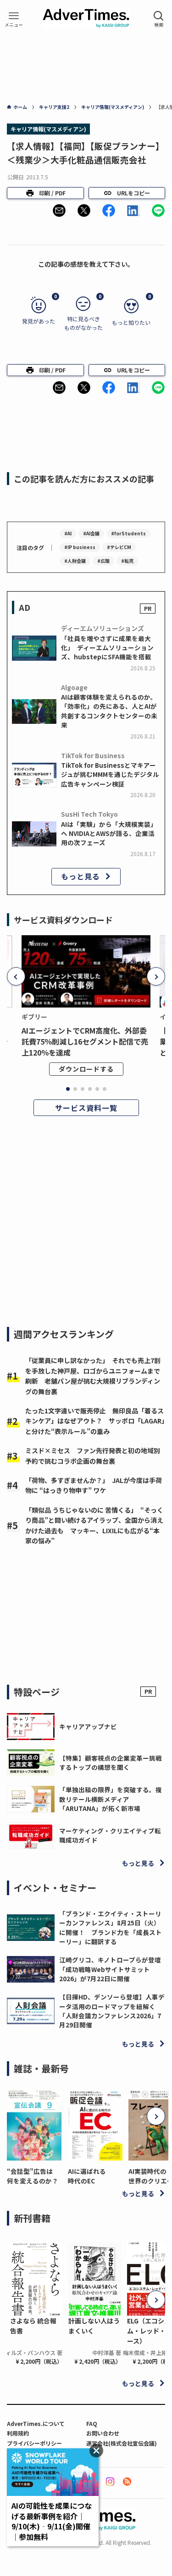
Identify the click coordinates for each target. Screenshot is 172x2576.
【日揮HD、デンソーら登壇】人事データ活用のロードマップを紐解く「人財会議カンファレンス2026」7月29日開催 (112, 2011)
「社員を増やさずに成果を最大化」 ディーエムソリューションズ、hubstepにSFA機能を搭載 (107, 648)
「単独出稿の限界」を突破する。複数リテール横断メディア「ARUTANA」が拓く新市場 (111, 1799)
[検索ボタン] (159, 19)
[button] (59, 210)
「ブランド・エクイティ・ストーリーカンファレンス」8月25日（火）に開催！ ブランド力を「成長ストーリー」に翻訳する (111, 1927)
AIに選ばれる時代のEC (87, 2176)
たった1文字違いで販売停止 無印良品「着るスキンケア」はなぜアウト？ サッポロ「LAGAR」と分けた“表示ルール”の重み (95, 1421)
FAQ (92, 2423)
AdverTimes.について (36, 2423)
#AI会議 (91, 533)
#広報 (103, 561)
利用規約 (18, 2433)
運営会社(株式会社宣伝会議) (122, 2443)
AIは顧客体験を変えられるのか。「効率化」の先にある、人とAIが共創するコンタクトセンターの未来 (109, 711)
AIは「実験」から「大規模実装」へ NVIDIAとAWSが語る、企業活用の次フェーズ (109, 833)
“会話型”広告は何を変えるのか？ (33, 2176)
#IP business (80, 547)
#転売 (127, 561)
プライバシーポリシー (34, 2443)
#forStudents (128, 533)
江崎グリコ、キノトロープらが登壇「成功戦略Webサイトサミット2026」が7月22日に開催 (110, 1969)
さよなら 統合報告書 (33, 2326)
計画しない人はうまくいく (94, 2326)
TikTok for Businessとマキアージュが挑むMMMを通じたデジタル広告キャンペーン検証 (110, 774)
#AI (68, 533)
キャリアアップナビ (88, 1726)
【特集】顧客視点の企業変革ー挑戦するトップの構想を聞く (111, 1762)
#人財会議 (75, 561)
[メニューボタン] (14, 19)
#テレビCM (119, 547)
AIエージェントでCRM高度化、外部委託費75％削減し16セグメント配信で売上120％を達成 (85, 1041)
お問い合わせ (103, 2433)
